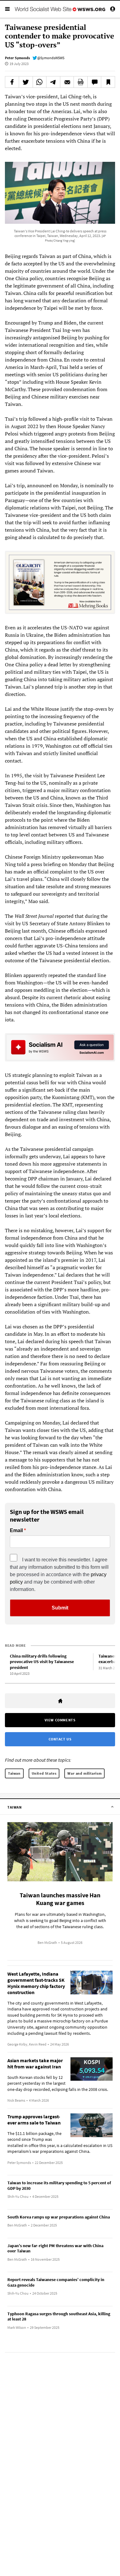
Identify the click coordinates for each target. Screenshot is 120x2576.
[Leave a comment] (94, 82)
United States (44, 1773)
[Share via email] (67, 82)
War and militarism (84, 1773)
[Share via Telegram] (53, 82)
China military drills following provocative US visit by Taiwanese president (42, 1662)
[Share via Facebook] (12, 82)
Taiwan (14, 1773)
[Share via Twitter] (26, 82)
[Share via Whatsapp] (40, 82)
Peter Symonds (17, 58)
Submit (60, 1608)
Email (16, 1531)
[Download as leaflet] (81, 82)
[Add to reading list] (108, 82)
